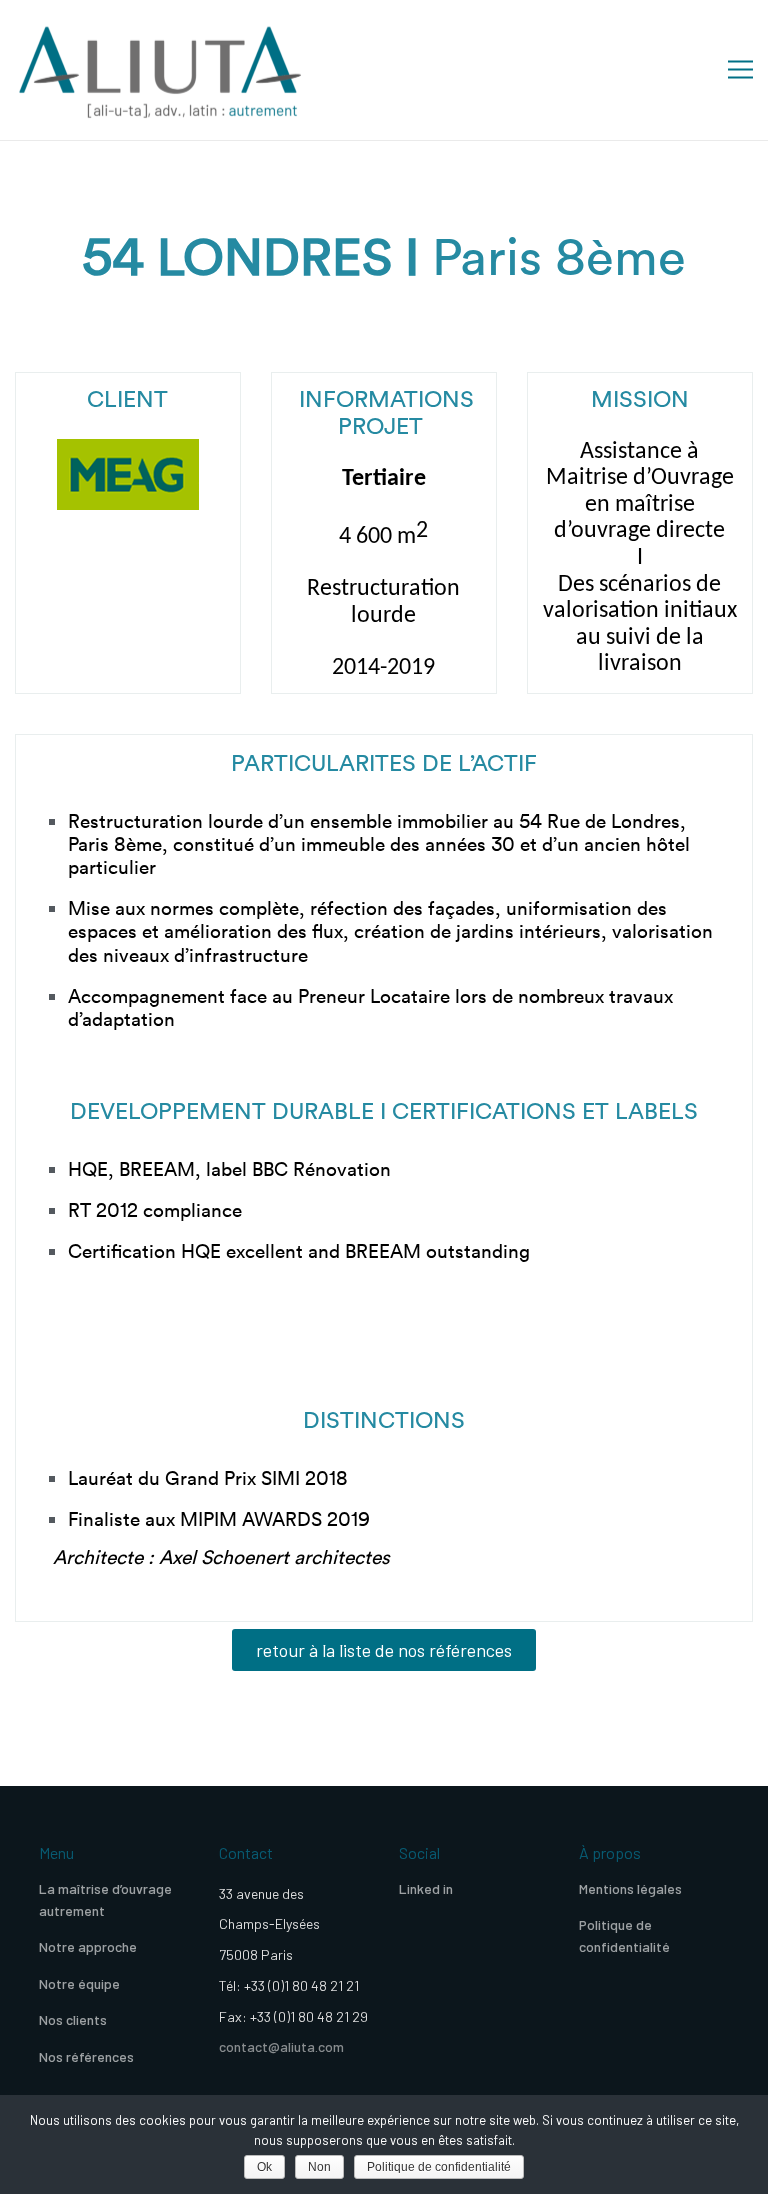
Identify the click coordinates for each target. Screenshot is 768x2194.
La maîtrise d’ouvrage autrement (105, 1899)
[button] (384, 1650)
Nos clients (73, 2019)
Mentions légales (630, 1888)
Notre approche (88, 1946)
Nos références (86, 2056)
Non (319, 2167)
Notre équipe (79, 1983)
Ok (264, 2167)
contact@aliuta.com (281, 2046)
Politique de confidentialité (624, 1935)
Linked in (426, 1888)
